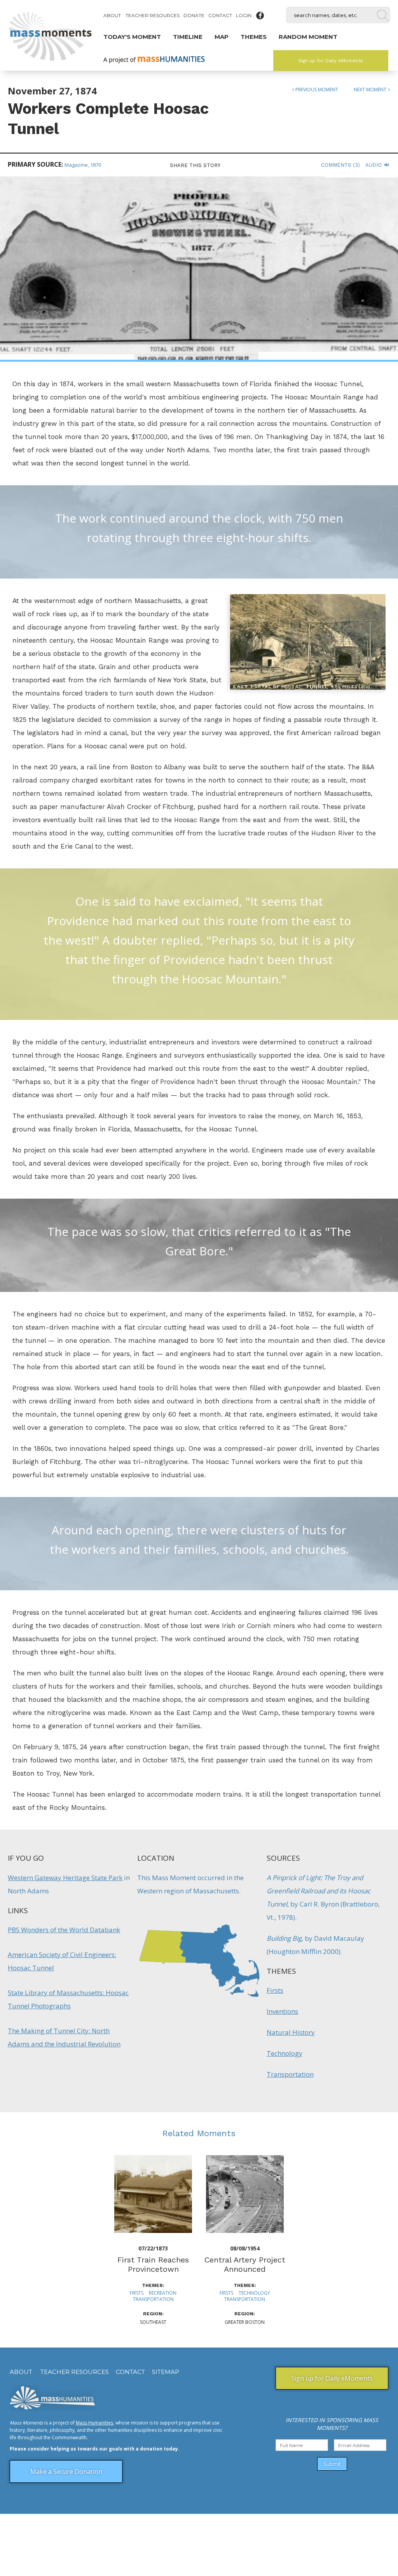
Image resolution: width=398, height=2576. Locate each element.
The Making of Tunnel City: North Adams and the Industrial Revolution (64, 2037)
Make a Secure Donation (66, 2471)
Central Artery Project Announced (245, 2264)
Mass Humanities (94, 2423)
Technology (285, 2053)
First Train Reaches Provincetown (153, 2264)
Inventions (282, 2011)
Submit (332, 2464)
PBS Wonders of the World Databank (64, 1930)
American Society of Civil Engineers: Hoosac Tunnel (62, 1961)
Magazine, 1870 (83, 165)
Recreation (163, 2293)
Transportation (290, 2074)
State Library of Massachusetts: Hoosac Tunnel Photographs (68, 1999)
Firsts (275, 1990)
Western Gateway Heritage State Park (65, 1878)
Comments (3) (340, 165)
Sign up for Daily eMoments (331, 61)
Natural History (291, 2032)
